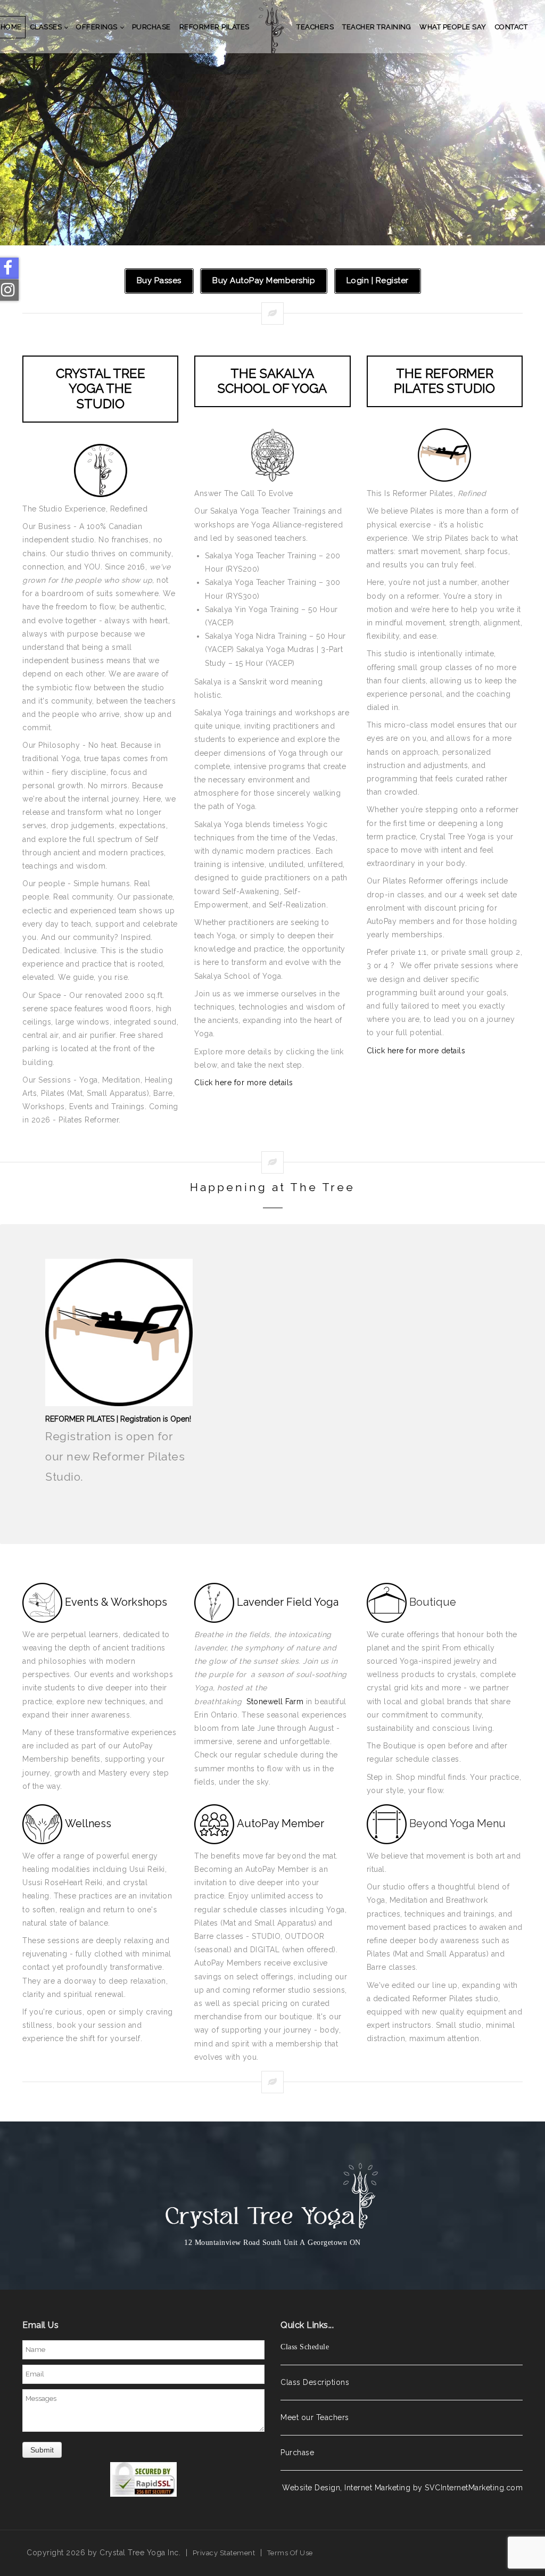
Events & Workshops (116, 1601)
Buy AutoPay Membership (264, 280)
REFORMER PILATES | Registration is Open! (118, 1419)
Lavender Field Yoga (288, 1601)
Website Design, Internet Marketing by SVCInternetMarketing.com (402, 2488)
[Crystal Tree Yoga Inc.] (273, 27)
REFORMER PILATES (273, 123)
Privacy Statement (224, 2553)
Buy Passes (159, 280)
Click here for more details (244, 1083)
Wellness (88, 1823)
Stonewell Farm (275, 1702)
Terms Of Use (290, 2553)
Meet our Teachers (315, 2417)
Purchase (297, 2453)
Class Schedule (305, 2347)
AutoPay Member (280, 1823)
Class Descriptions (315, 2382)
